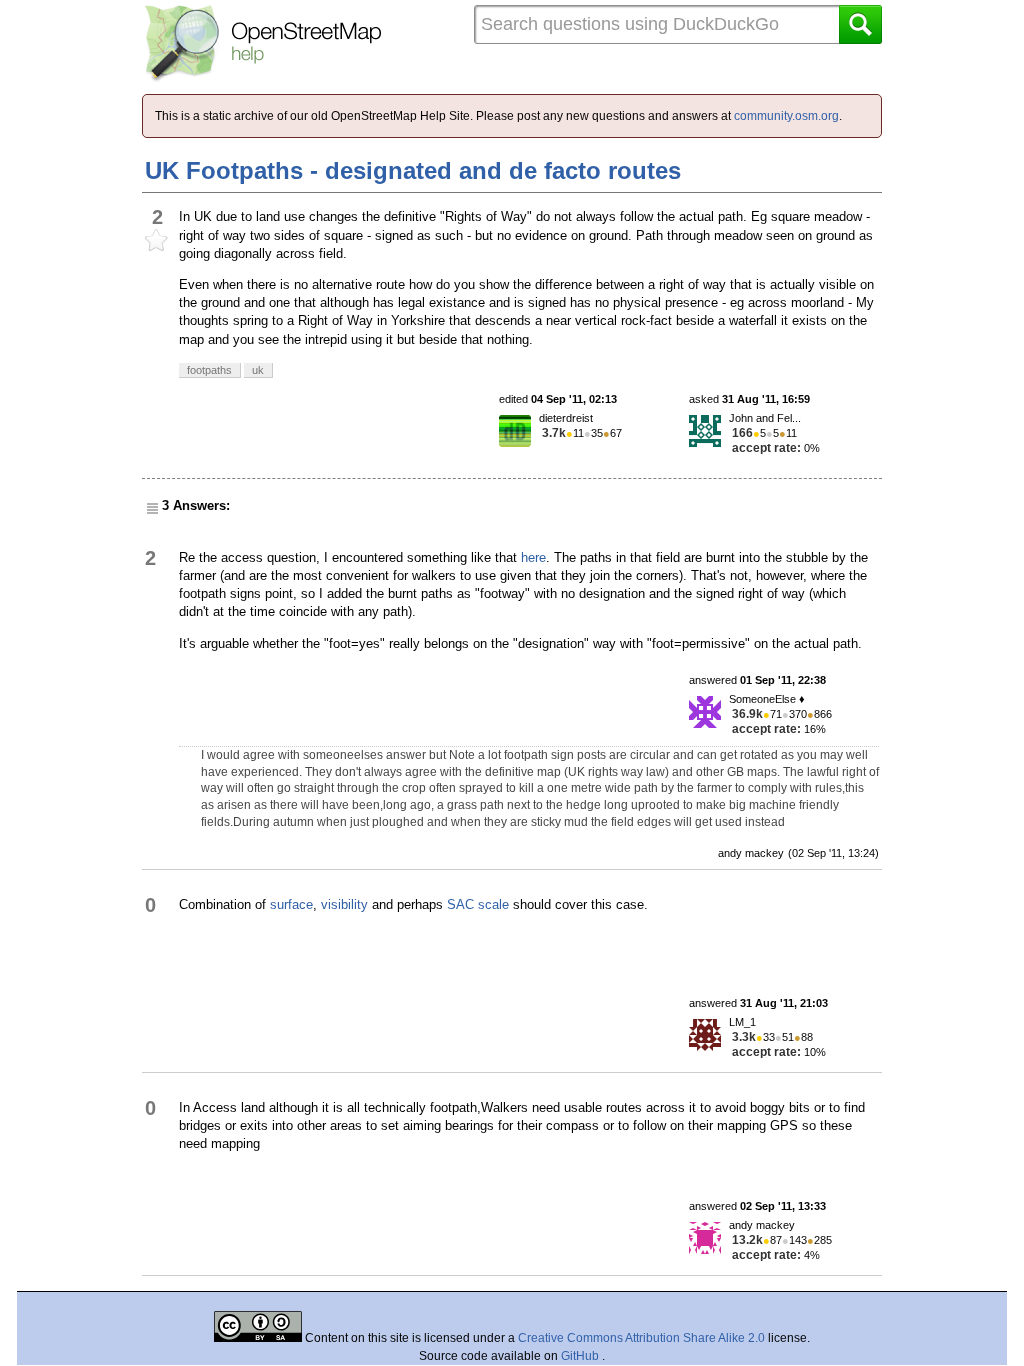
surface (291, 904)
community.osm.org (786, 116)
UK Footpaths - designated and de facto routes (413, 170)
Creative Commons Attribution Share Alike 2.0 (641, 1338)
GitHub (581, 1356)
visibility (344, 904)
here (533, 557)
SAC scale (478, 904)
